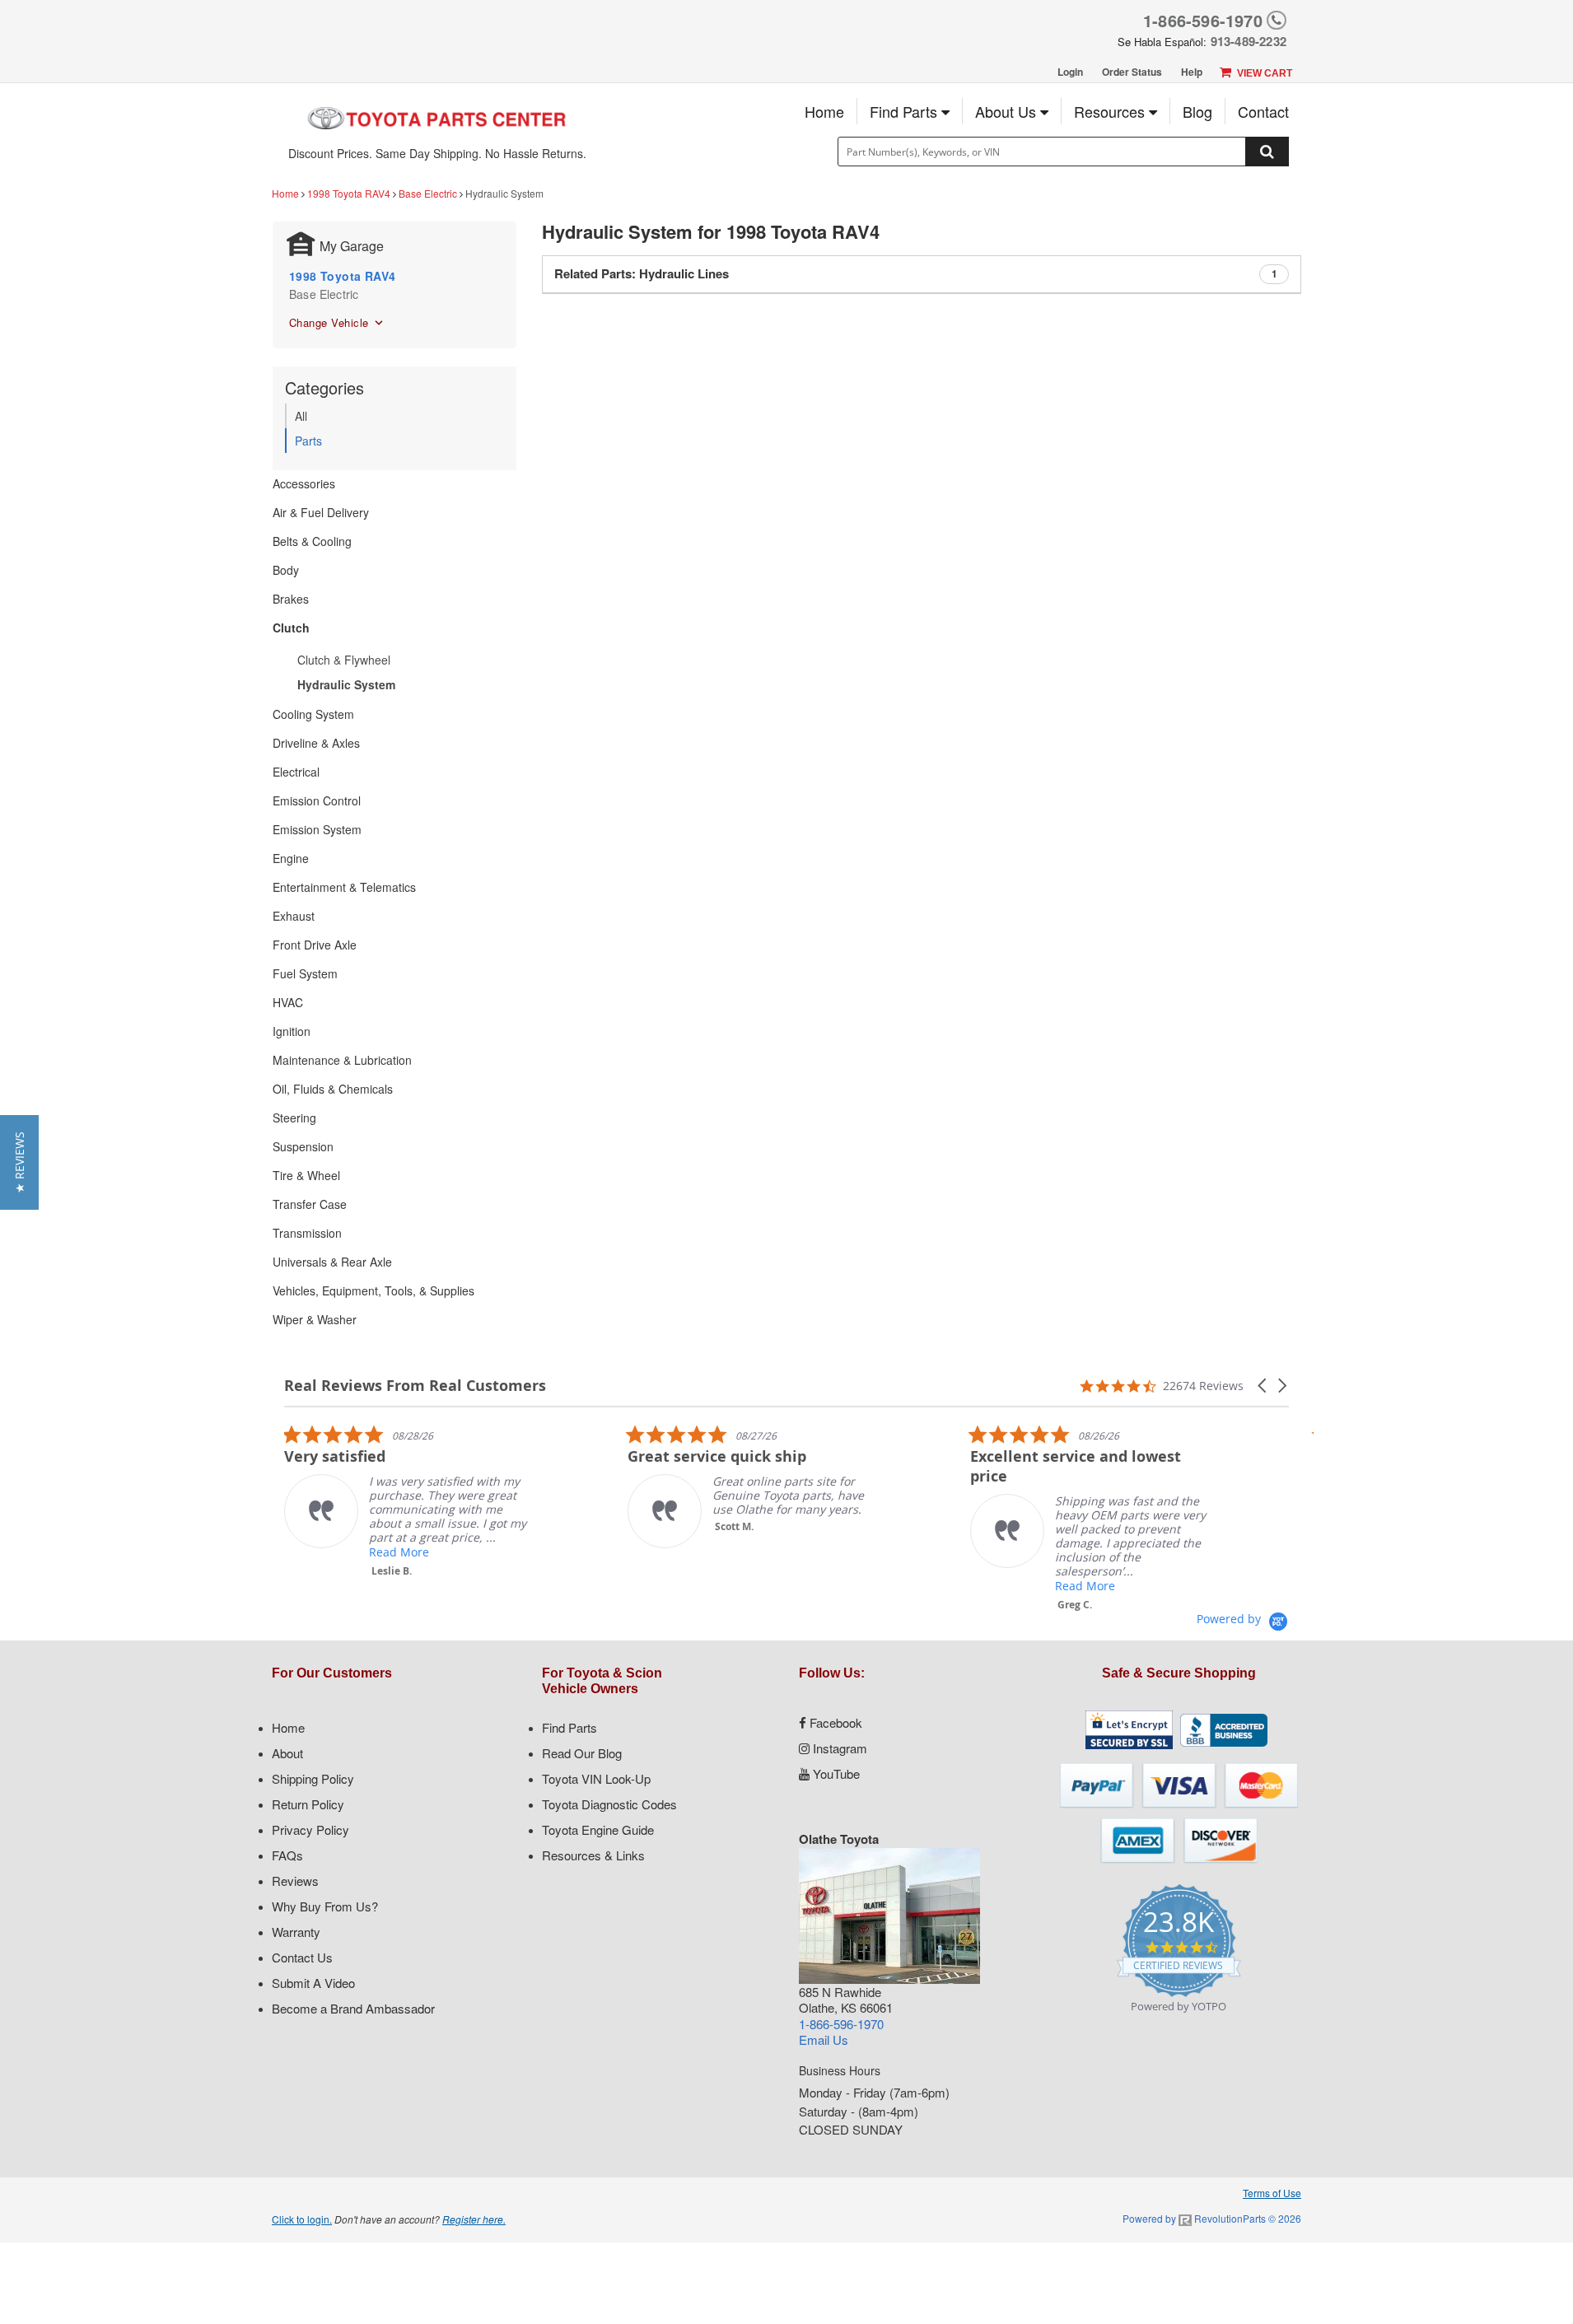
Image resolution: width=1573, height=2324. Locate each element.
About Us (1008, 111)
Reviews (295, 1881)
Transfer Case (310, 1204)
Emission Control (317, 800)
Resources (1111, 111)
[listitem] (408, 1501)
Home (824, 111)
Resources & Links (593, 1855)
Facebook (834, 1722)
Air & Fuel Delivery (321, 512)
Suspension (303, 1146)
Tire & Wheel (306, 1175)
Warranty (296, 1932)
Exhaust (294, 916)
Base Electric (428, 193)
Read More (399, 1552)
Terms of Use (1272, 2193)
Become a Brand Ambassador (353, 2008)
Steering (294, 1118)
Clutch (291, 628)
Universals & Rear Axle (332, 1262)
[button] (1263, 1386)
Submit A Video (313, 1983)
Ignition (292, 1031)
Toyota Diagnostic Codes (609, 1804)
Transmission (307, 1233)
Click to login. (302, 2219)
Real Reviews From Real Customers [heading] (415, 1386)
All (301, 416)
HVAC (288, 1002)
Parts (308, 441)
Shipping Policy (313, 1778)
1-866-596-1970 (1203, 20)
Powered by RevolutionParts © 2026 (1212, 2218)
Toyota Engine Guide (598, 1829)
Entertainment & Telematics (344, 887)
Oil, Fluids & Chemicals (333, 1089)
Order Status (1132, 72)
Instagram (838, 1748)
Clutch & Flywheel (344, 660)
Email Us (824, 2039)
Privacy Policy (310, 1829)
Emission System (317, 829)
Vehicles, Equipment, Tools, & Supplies (373, 1290)
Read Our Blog (582, 1753)
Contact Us (302, 1957)
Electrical (296, 772)
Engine (291, 858)
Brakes (291, 599)
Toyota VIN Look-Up (596, 1778)
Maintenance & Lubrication (342, 1060)
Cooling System (313, 714)
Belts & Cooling (312, 541)
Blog (1197, 111)
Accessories (304, 483)
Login (1070, 72)
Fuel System (305, 973)
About (287, 1753)
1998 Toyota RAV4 (349, 193)
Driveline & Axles (316, 743)
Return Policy (308, 1804)
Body (286, 570)
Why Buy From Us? (325, 1906)
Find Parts (906, 111)
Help (1192, 72)
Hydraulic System (346, 684)
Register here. (474, 2219)
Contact (1263, 111)
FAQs (287, 1855)
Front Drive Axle (315, 945)
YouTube (835, 1773)
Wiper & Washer (315, 1319)
